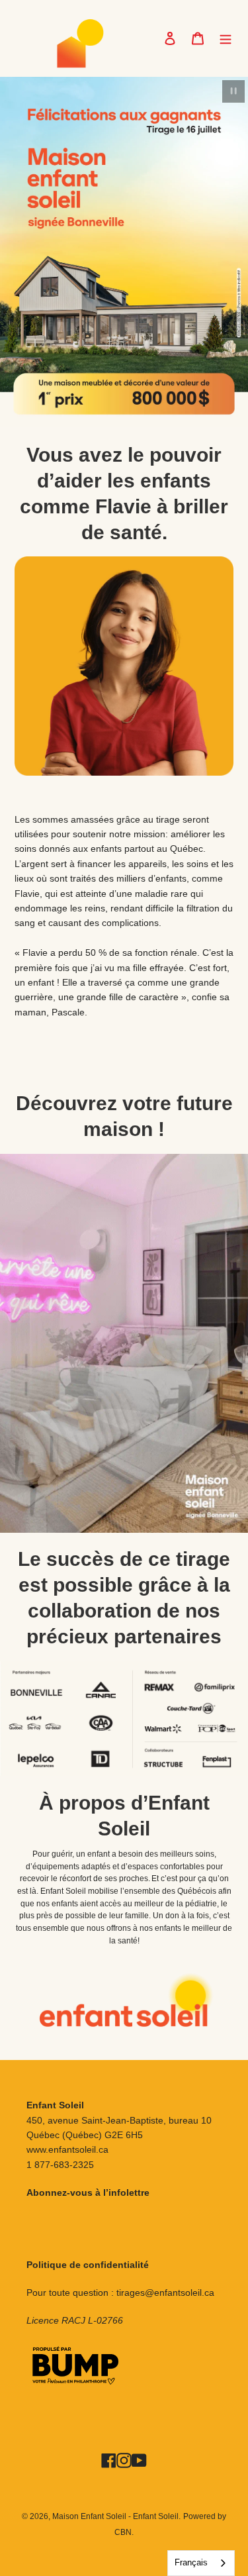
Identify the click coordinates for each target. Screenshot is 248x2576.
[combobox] (201, 2563)
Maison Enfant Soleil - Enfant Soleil (115, 2516)
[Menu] (226, 38)
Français (191, 2562)
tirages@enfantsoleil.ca (165, 2293)
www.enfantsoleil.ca (67, 2149)
